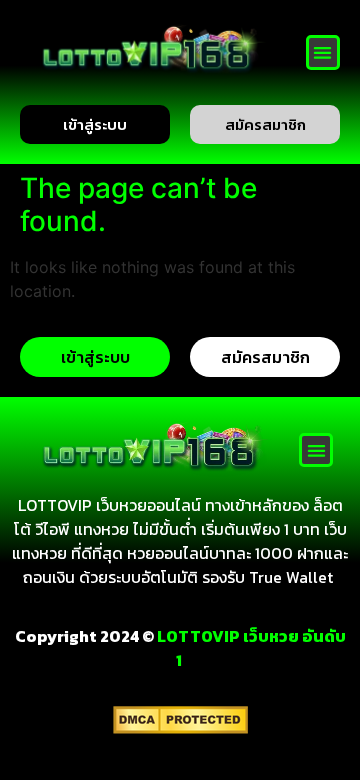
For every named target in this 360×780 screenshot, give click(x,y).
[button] (323, 52)
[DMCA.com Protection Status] (180, 728)
